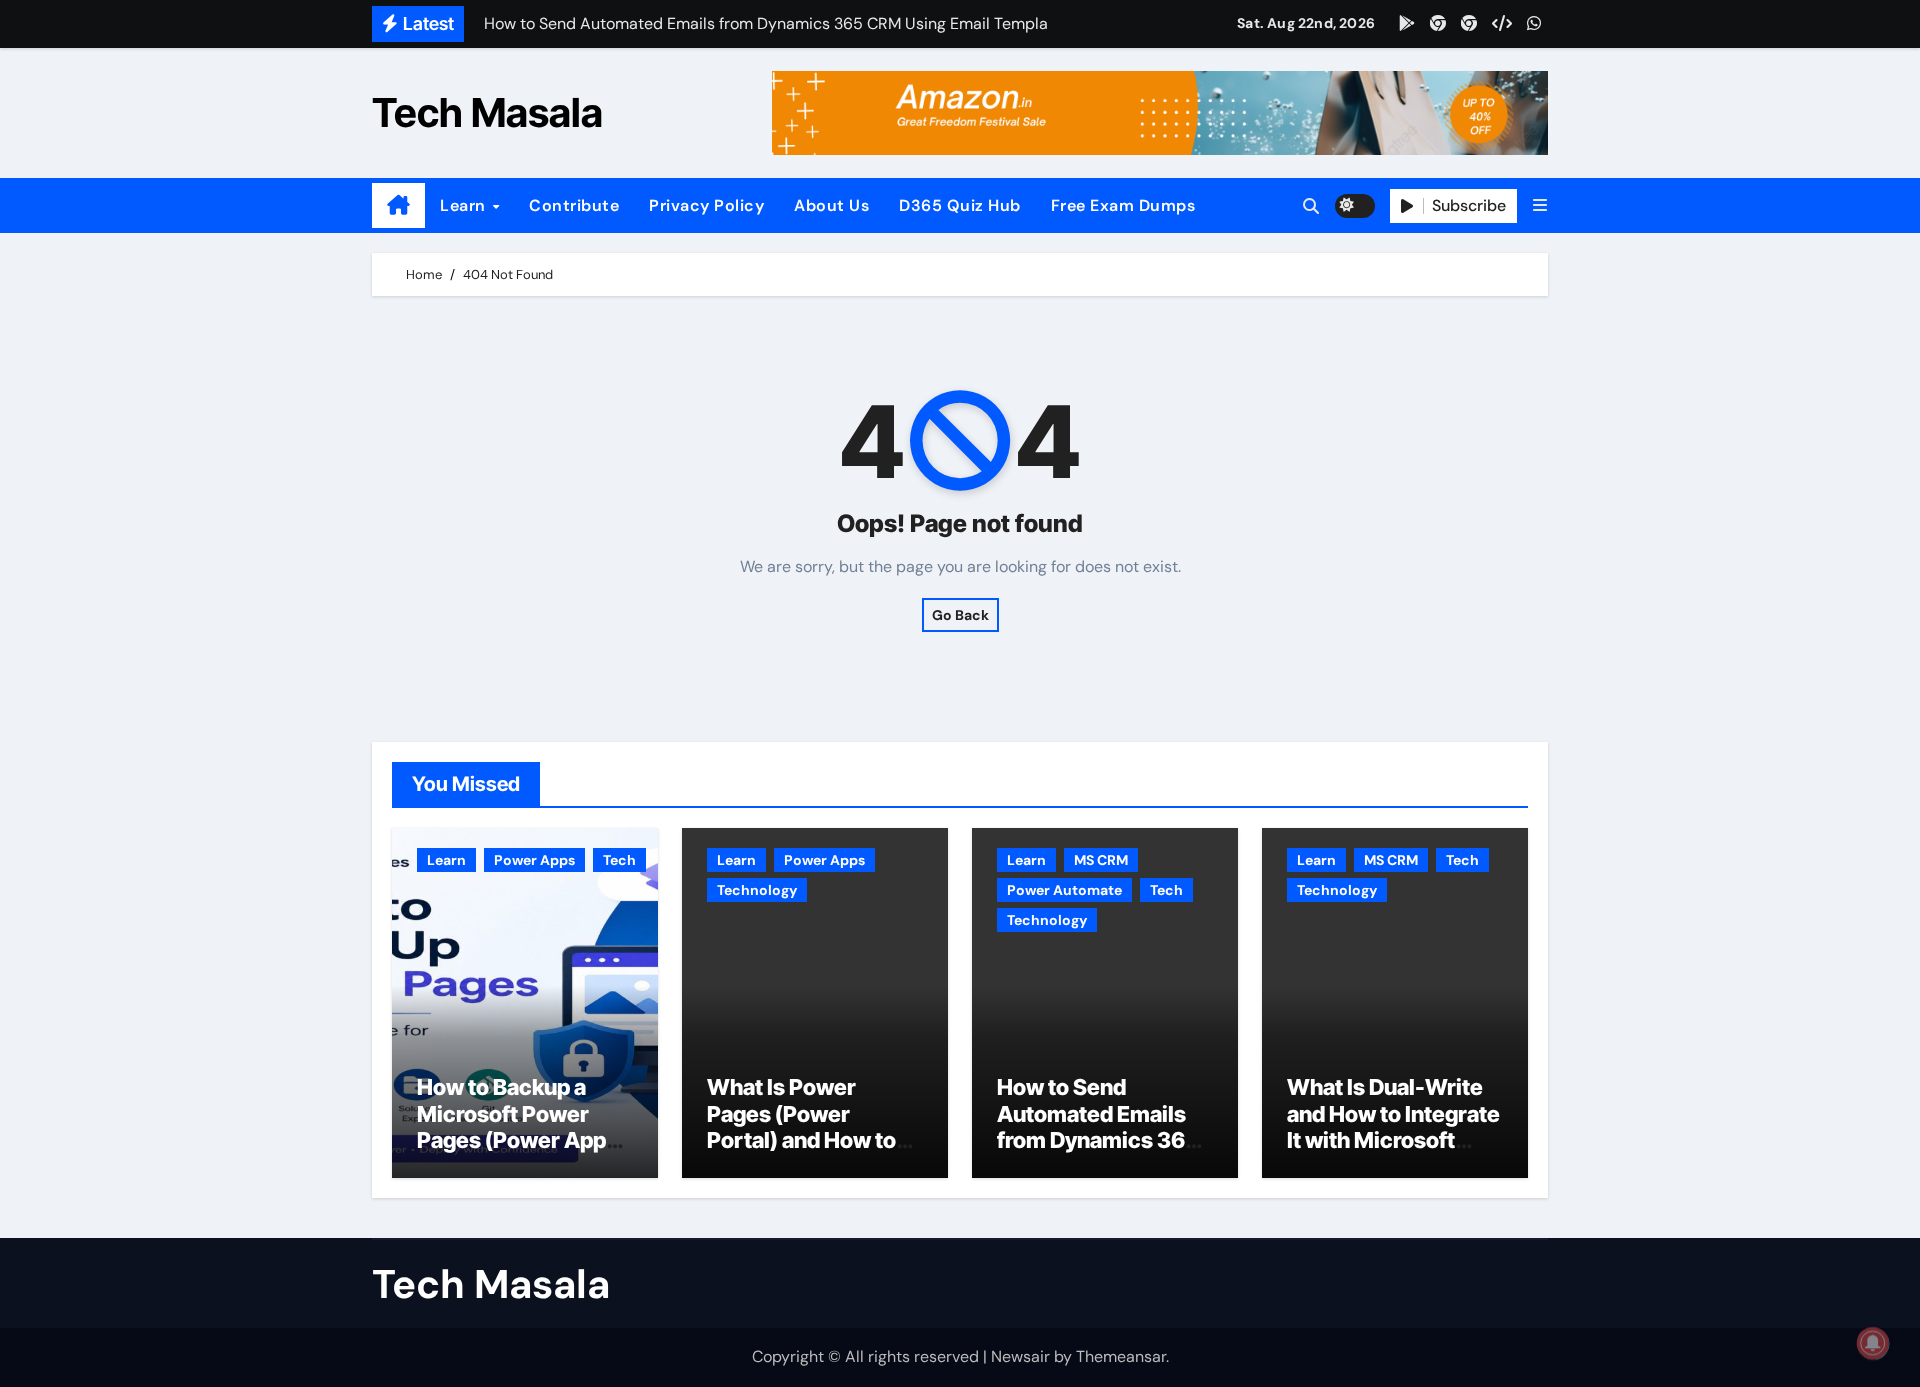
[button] (1540, 205)
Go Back (960, 615)
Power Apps (534, 860)
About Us (831, 205)
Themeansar (1121, 1356)
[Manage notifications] (1873, 1343)
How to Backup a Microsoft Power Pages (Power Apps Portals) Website (517, 1126)
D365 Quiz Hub (960, 205)
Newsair (1020, 1356)
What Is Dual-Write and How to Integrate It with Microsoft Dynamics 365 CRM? (1394, 1126)
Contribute (574, 205)
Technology (757, 890)
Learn (465, 205)
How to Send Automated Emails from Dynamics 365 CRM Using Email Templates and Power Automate (1098, 1153)
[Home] (398, 206)
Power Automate (1064, 890)
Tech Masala (487, 112)
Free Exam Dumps (1123, 205)
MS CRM (1101, 860)
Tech (619, 860)
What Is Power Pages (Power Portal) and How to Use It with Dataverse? (801, 1140)
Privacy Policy (706, 205)
